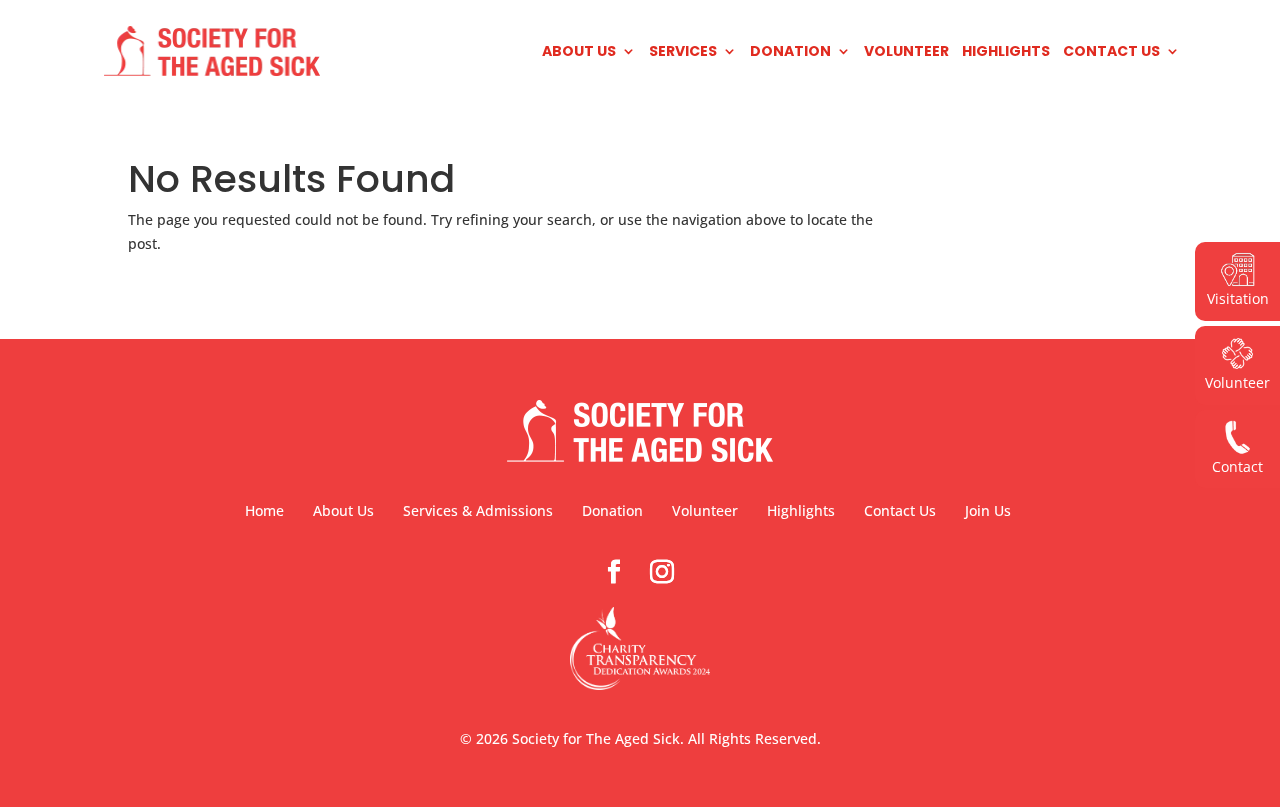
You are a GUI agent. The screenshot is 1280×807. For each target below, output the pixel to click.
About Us (579, 52)
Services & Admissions (478, 510)
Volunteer (906, 52)
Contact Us (1111, 52)
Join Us (988, 510)
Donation (790, 52)
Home (264, 510)
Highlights (1006, 52)
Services (683, 52)
